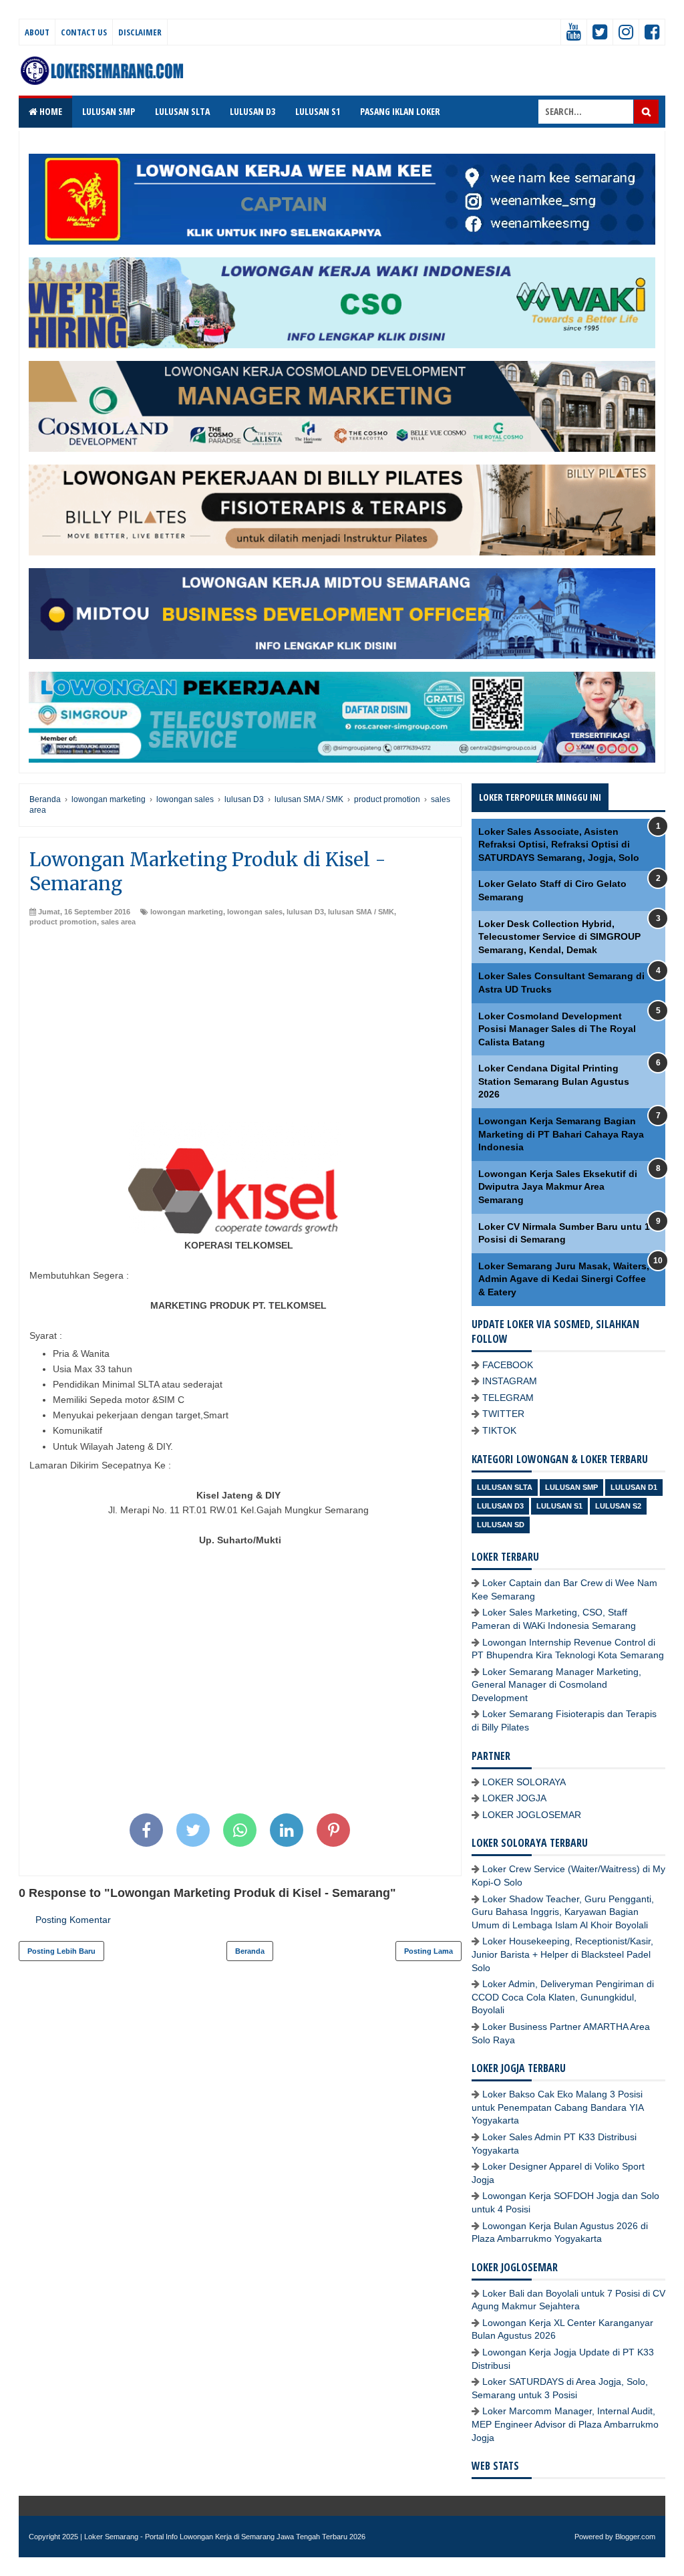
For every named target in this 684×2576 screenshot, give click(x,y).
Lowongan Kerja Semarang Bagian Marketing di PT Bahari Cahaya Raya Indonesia (561, 1134)
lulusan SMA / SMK (361, 912)
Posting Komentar (73, 1920)
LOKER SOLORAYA (524, 1782)
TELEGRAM (508, 1398)
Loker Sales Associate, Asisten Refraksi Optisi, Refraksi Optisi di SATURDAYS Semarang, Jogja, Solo (559, 845)
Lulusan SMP (571, 1487)
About (37, 32)
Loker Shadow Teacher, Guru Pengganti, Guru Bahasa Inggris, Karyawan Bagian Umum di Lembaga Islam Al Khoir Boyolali (563, 1912)
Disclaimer (140, 32)
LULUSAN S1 (318, 111)
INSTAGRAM (510, 1381)
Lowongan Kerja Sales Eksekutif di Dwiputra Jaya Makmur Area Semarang (558, 1187)
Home (50, 111)
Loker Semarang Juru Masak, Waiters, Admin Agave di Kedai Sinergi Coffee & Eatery (564, 1279)
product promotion (63, 922)
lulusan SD (501, 1525)
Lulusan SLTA (505, 1487)
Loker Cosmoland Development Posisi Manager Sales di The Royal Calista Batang (557, 1029)
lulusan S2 (618, 1506)
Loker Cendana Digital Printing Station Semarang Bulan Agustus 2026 (554, 1081)
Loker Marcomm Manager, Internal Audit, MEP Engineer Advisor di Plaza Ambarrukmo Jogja (565, 2424)
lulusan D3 (305, 912)
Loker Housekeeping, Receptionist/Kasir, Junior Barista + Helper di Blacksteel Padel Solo (562, 1954)
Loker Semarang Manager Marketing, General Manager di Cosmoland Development (556, 1685)
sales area (118, 922)
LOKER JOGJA (514, 1798)
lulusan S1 (559, 1506)
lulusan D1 (634, 1487)
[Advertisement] (240, 1028)
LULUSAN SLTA (182, 111)
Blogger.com (635, 2537)
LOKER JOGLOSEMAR (532, 1815)
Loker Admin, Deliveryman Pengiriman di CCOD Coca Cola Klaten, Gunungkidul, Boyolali (563, 1997)
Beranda (250, 1951)
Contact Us (84, 32)
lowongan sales (255, 912)
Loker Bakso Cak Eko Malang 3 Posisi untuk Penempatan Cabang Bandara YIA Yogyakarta (557, 2107)
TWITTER (503, 1414)
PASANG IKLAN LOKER (400, 111)
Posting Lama (429, 1951)
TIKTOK (499, 1430)
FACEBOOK (508, 1365)
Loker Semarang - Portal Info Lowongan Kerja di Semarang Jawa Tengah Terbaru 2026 (225, 2537)
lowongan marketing (187, 912)
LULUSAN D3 (252, 111)
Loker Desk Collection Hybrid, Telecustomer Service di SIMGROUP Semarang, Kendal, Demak (559, 937)
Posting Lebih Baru (61, 1951)
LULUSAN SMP (109, 111)
